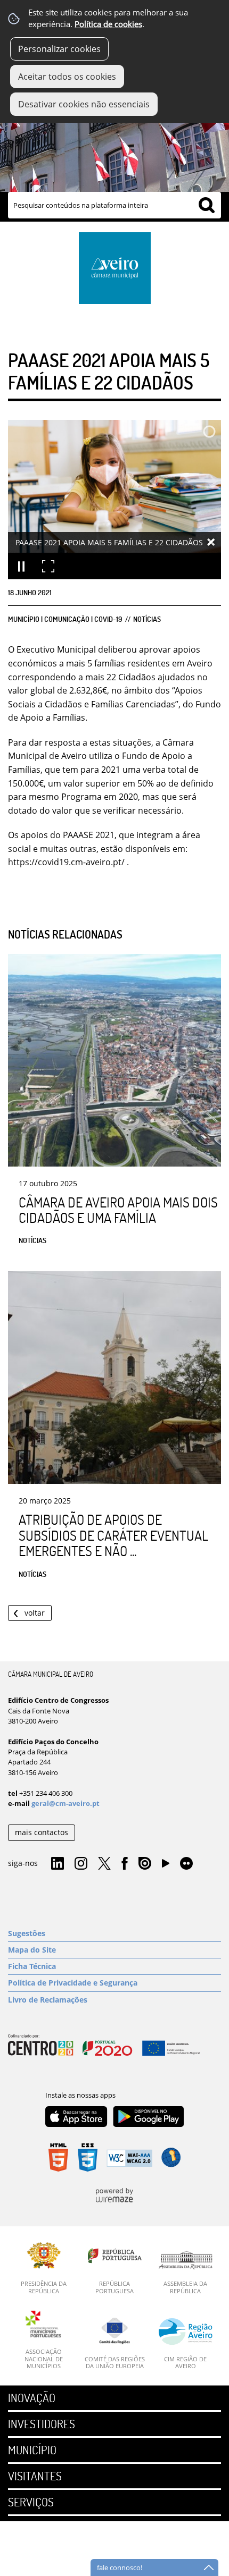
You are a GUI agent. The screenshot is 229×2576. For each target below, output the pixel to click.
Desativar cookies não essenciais (84, 104)
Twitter (104, 1864)
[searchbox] (114, 205)
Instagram (81, 1864)
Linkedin (58, 1864)
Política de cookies (108, 24)
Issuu (145, 1864)
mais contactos (42, 1832)
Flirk (186, 1864)
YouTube (166, 1866)
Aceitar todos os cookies (67, 77)
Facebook (125, 1864)
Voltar (35, 1613)
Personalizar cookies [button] (59, 49)
